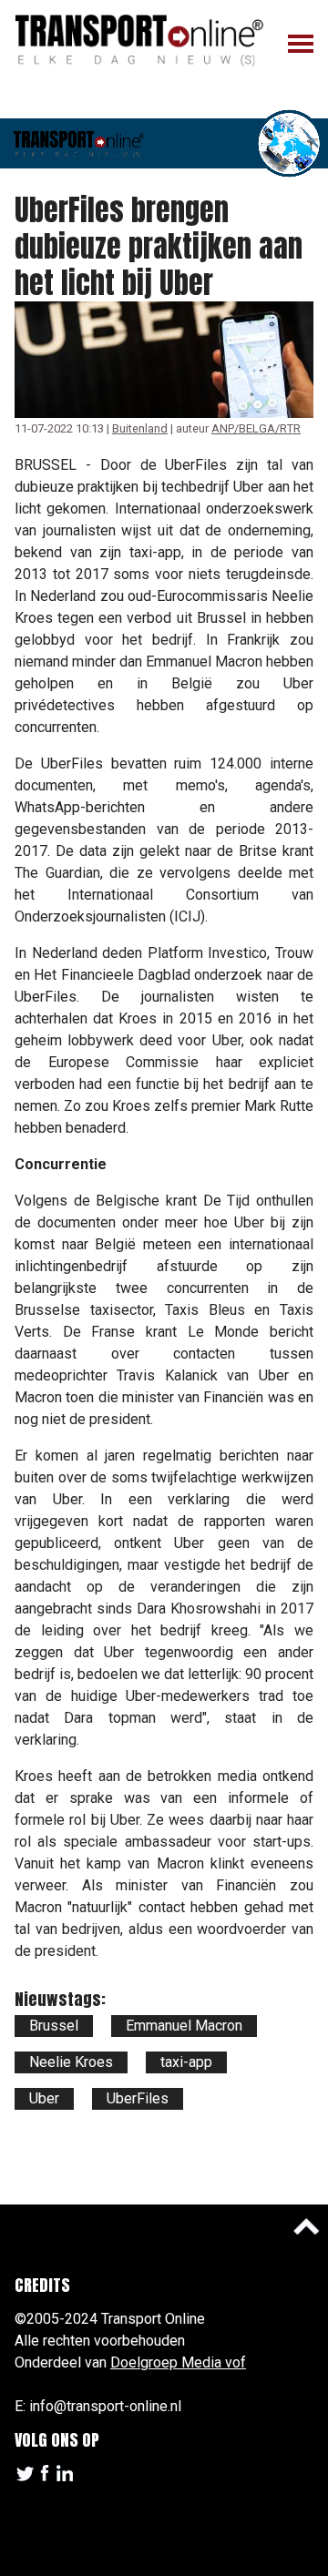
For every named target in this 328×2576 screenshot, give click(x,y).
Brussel (54, 2026)
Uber (44, 2098)
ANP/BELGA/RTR (256, 428)
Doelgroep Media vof (178, 2362)
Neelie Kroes (71, 2062)
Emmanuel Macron (184, 2026)
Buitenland (140, 428)
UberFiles (138, 2098)
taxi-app (186, 2062)
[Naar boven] (306, 2226)
